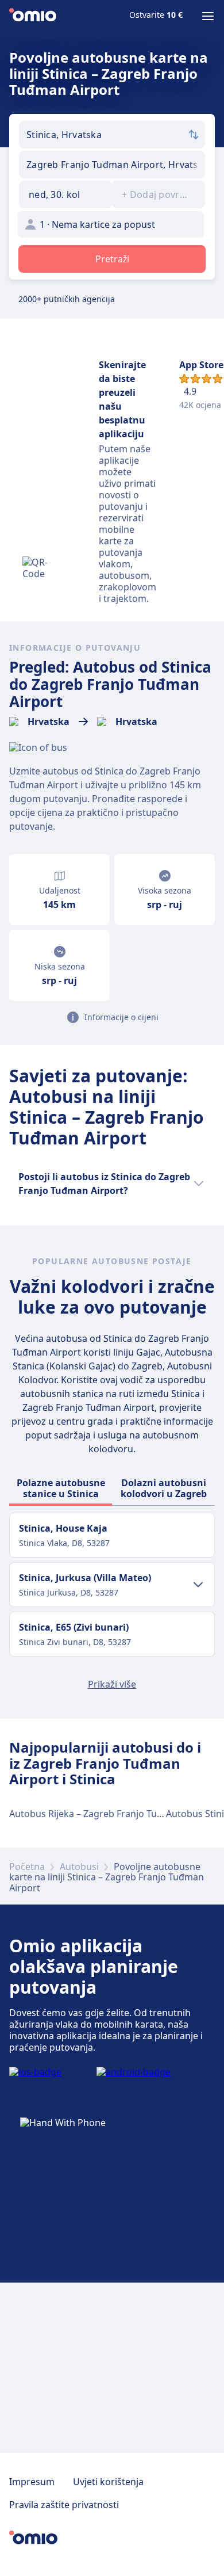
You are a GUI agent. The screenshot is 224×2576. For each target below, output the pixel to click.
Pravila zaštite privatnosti (64, 2505)
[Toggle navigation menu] (208, 16)
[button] (65, 194)
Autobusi (79, 1867)
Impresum (32, 2482)
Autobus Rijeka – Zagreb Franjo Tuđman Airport (112, 1814)
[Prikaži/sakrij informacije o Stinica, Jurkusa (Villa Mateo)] (198, 1585)
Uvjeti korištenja (108, 2482)
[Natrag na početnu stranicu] (33, 16)
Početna (27, 1867)
